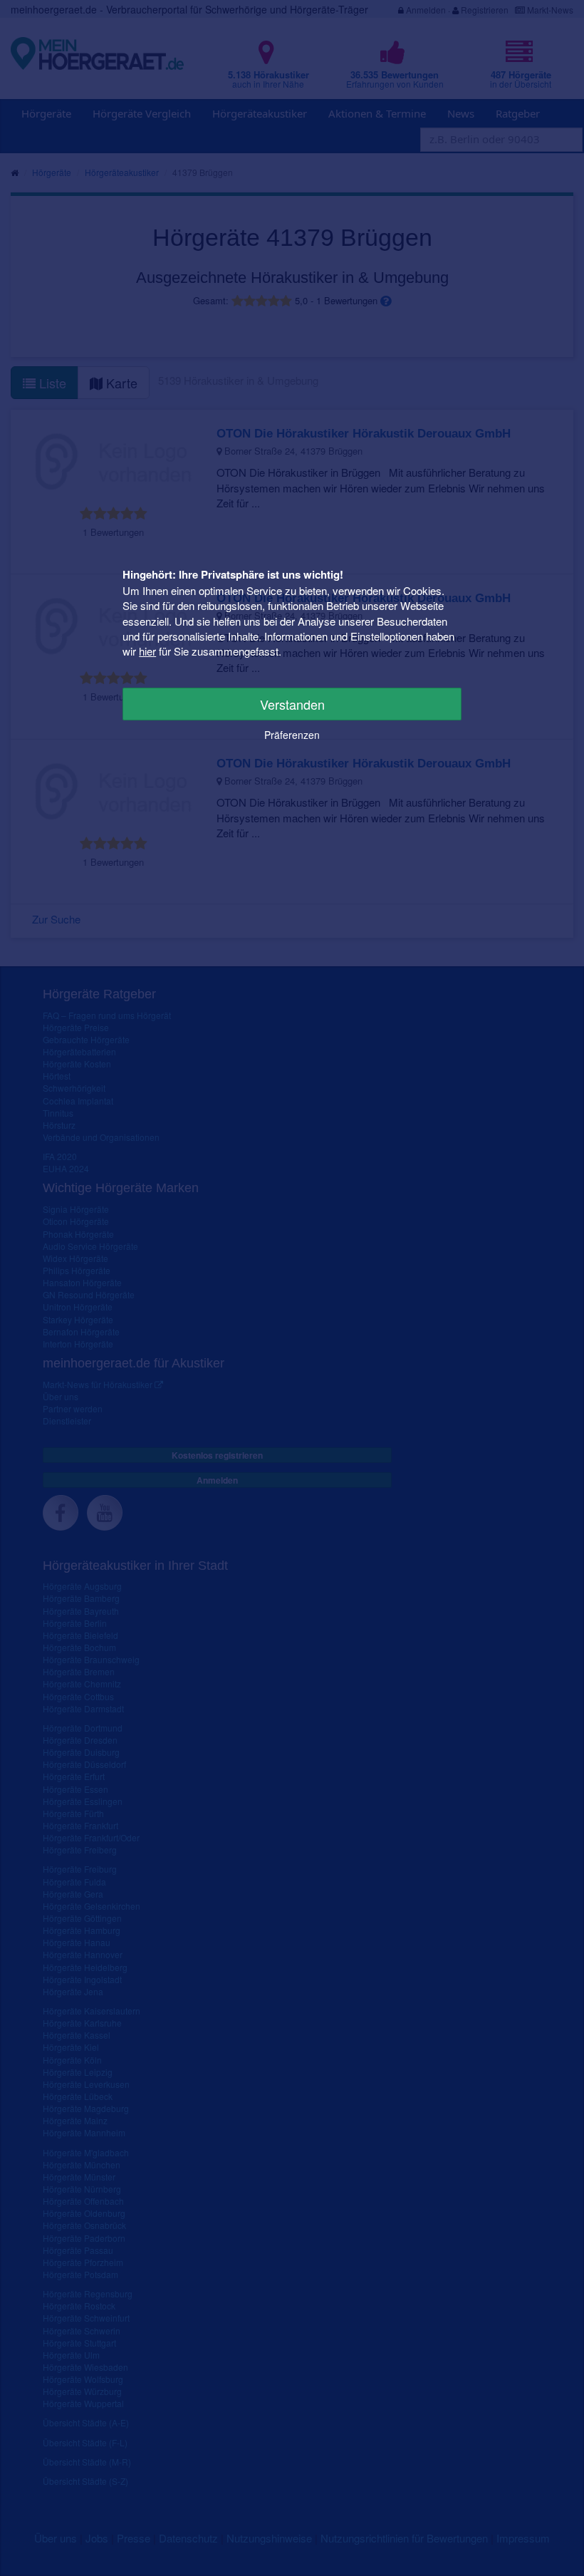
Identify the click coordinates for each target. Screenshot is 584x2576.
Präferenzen (292, 735)
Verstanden (292, 704)
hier (147, 651)
